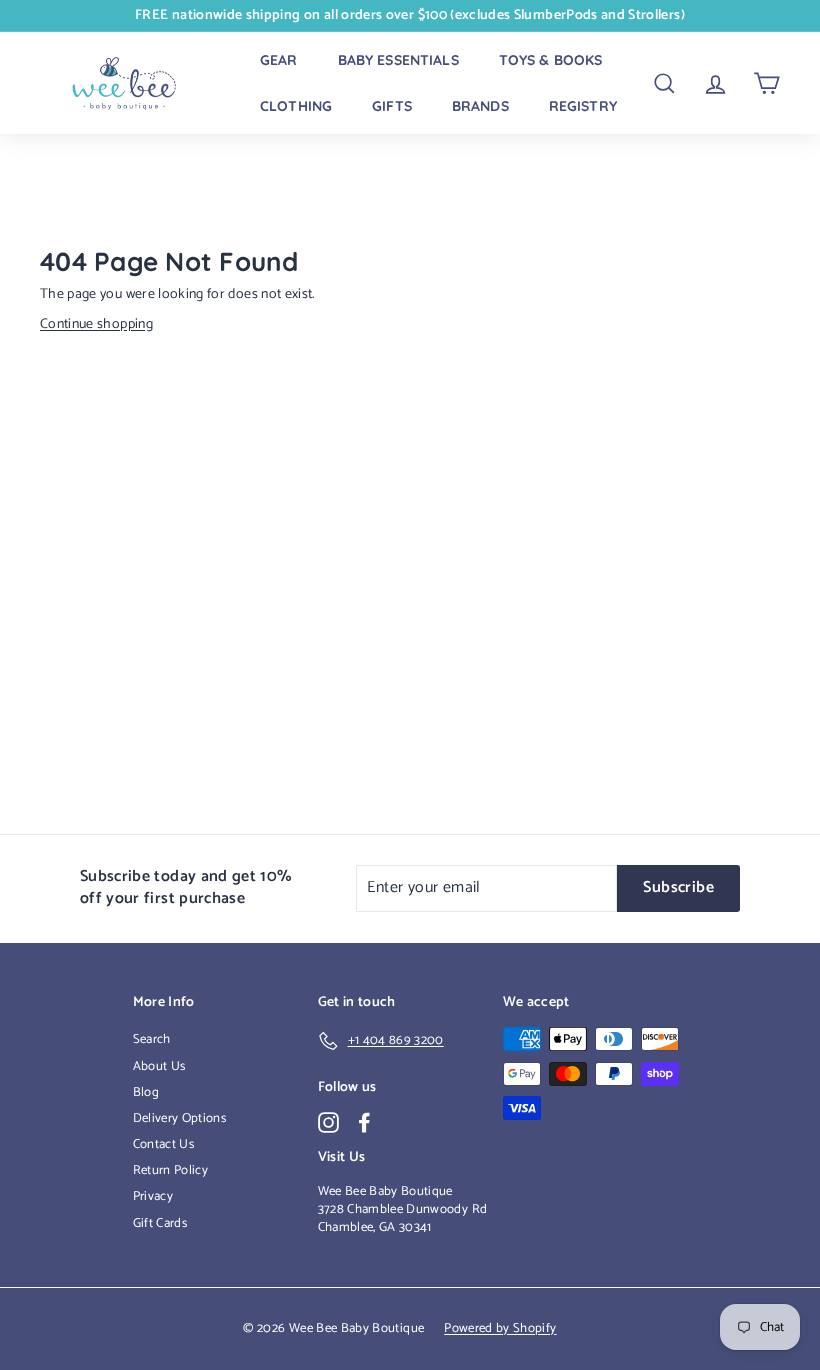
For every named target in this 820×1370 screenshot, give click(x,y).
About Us (159, 1066)
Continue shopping (96, 324)
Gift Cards (160, 1223)
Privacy (153, 1196)
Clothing (296, 106)
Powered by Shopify (500, 1328)
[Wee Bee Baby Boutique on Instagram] (328, 1122)
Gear (279, 60)
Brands (480, 106)
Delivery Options (180, 1118)
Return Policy (171, 1170)
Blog (146, 1092)
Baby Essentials (398, 60)
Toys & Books (551, 60)
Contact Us (164, 1144)
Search (152, 1039)
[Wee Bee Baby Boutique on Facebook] (364, 1122)
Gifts (392, 106)
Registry (583, 106)
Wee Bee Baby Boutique (385, 1191)
